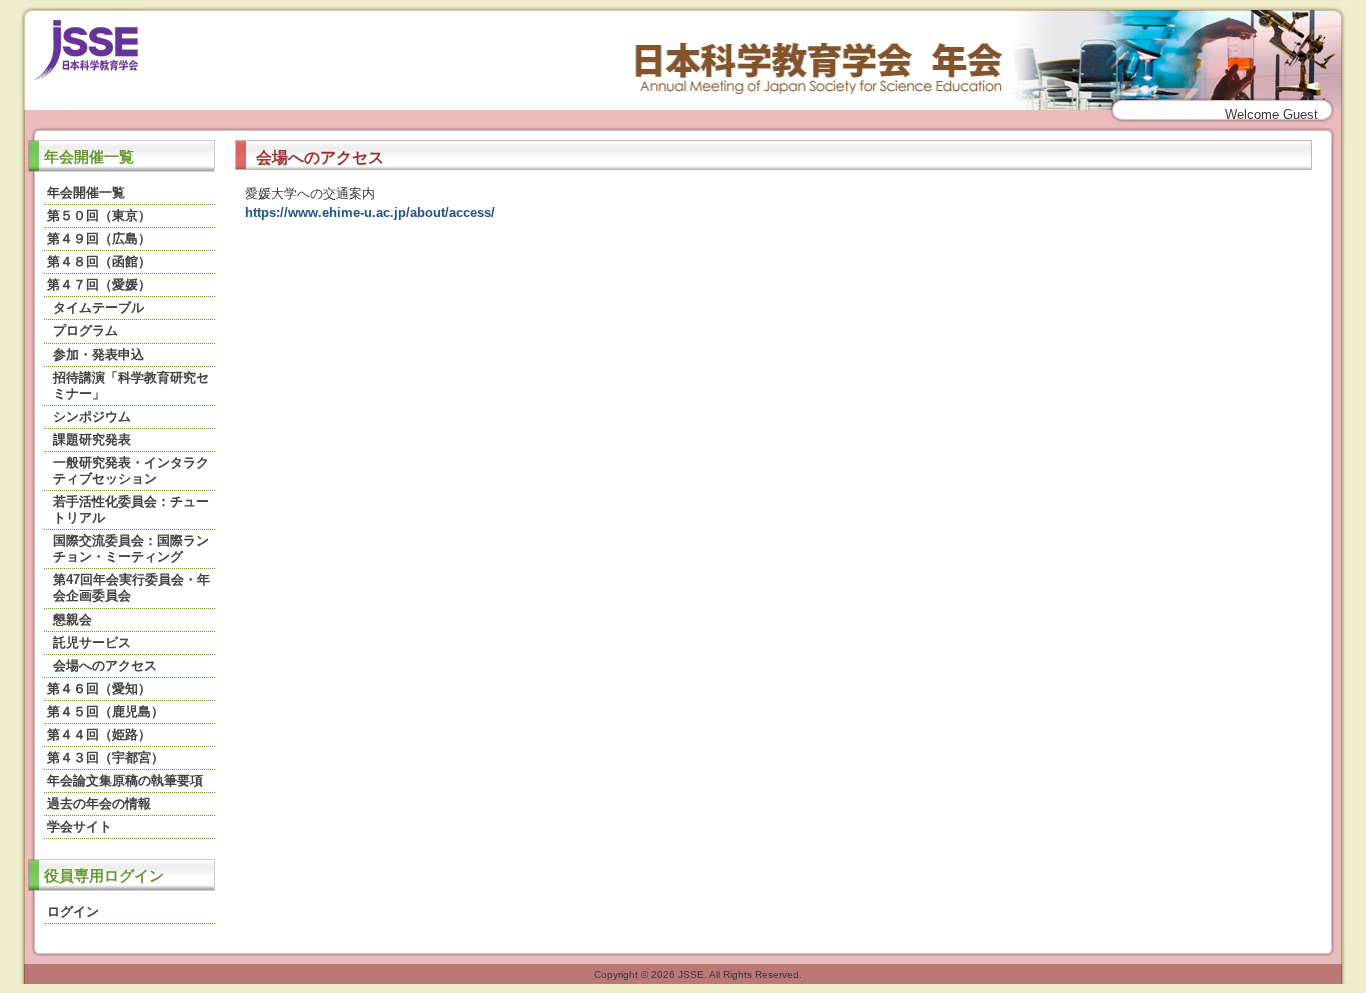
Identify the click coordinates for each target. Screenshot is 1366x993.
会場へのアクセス (105, 665)
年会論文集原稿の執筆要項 (125, 780)
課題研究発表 (92, 439)
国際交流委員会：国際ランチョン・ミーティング (131, 548)
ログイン (73, 911)
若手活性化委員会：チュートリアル (131, 509)
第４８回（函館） (99, 261)
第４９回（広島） (99, 238)
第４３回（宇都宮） (105, 757)
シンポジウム (92, 416)
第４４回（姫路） (99, 734)
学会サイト (79, 826)
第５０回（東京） (99, 215)
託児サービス (92, 642)
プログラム (85, 330)
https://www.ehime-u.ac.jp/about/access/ (370, 212)
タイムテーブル (98, 307)
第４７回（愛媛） (99, 284)
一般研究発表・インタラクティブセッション (131, 470)
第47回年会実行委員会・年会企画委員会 (131, 587)
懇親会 (72, 619)
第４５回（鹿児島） (105, 711)
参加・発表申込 (98, 354)
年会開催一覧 (86, 192)
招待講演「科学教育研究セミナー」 (131, 385)
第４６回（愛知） (99, 688)
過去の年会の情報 (99, 803)
